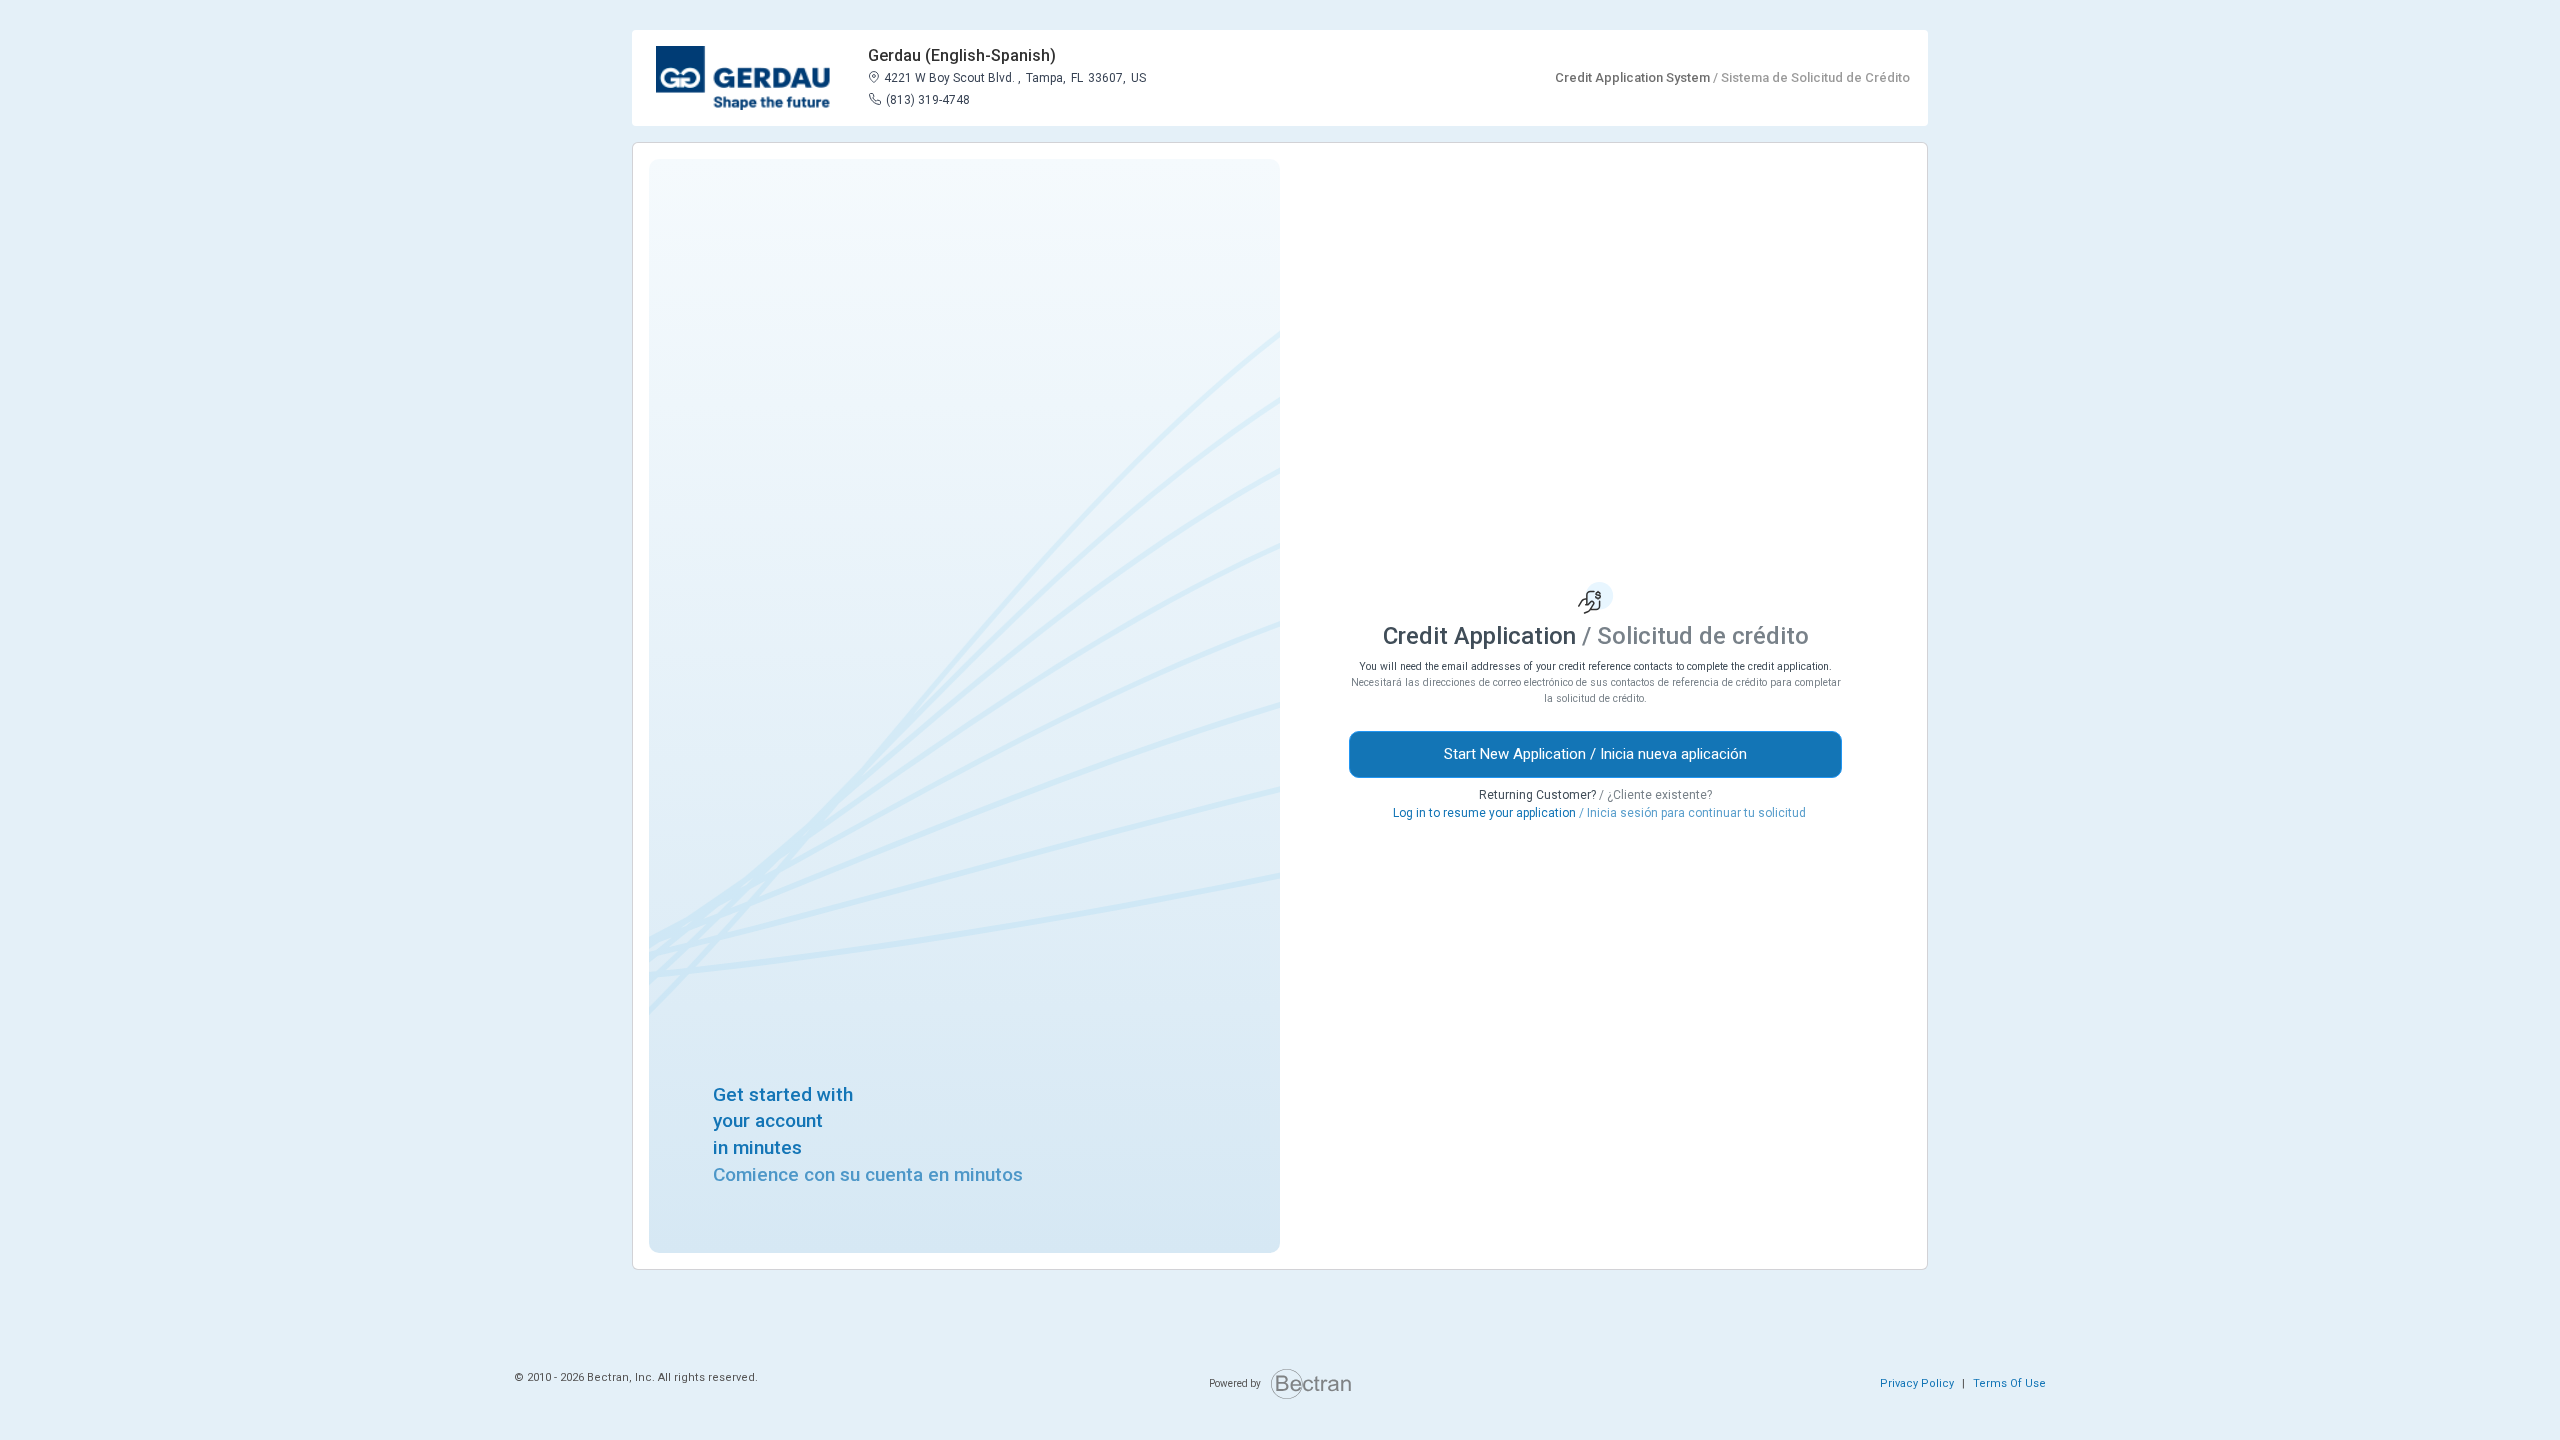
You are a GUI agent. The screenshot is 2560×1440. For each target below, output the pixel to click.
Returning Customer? (1595, 795)
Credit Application (1596, 636)
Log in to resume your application (1599, 813)
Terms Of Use (2009, 1383)
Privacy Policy (1917, 1383)
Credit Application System (1732, 77)
